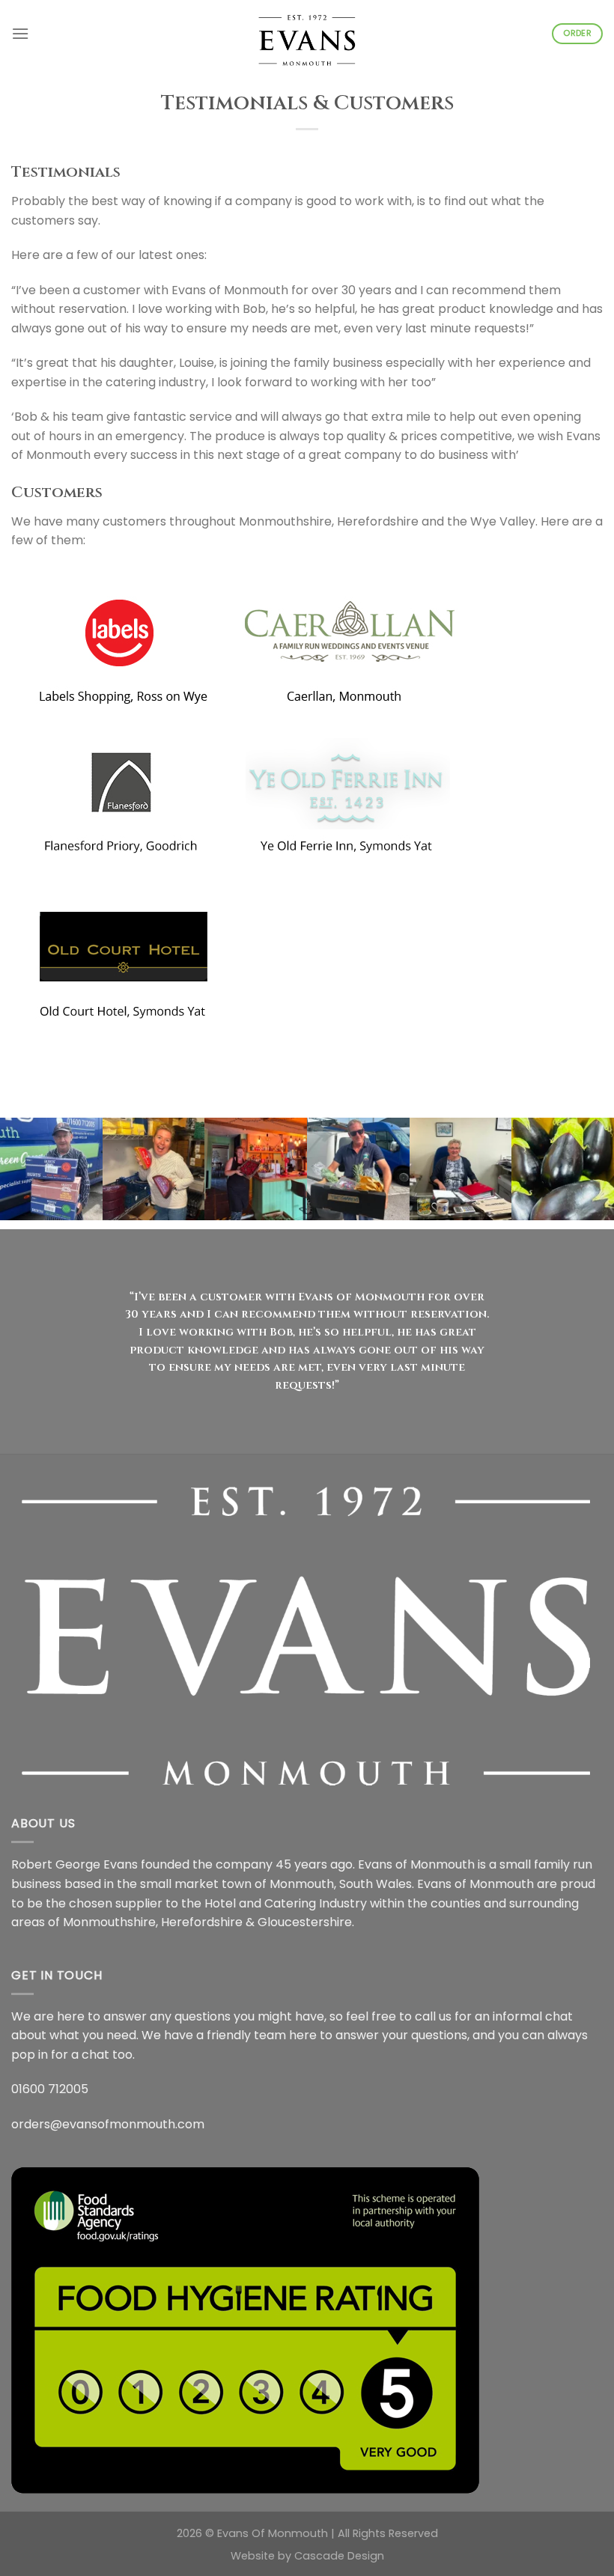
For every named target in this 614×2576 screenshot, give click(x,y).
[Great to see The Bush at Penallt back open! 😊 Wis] (256, 1169)
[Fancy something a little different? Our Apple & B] (154, 1169)
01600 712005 (50, 2089)
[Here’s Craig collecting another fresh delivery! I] (358, 1169)
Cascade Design (339, 2556)
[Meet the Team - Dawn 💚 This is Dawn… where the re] (461, 1169)
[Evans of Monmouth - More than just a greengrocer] (307, 34)
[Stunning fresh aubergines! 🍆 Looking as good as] (563, 1169)
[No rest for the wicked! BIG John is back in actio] (51, 1169)
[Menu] (20, 33)
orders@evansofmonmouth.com (108, 2124)
